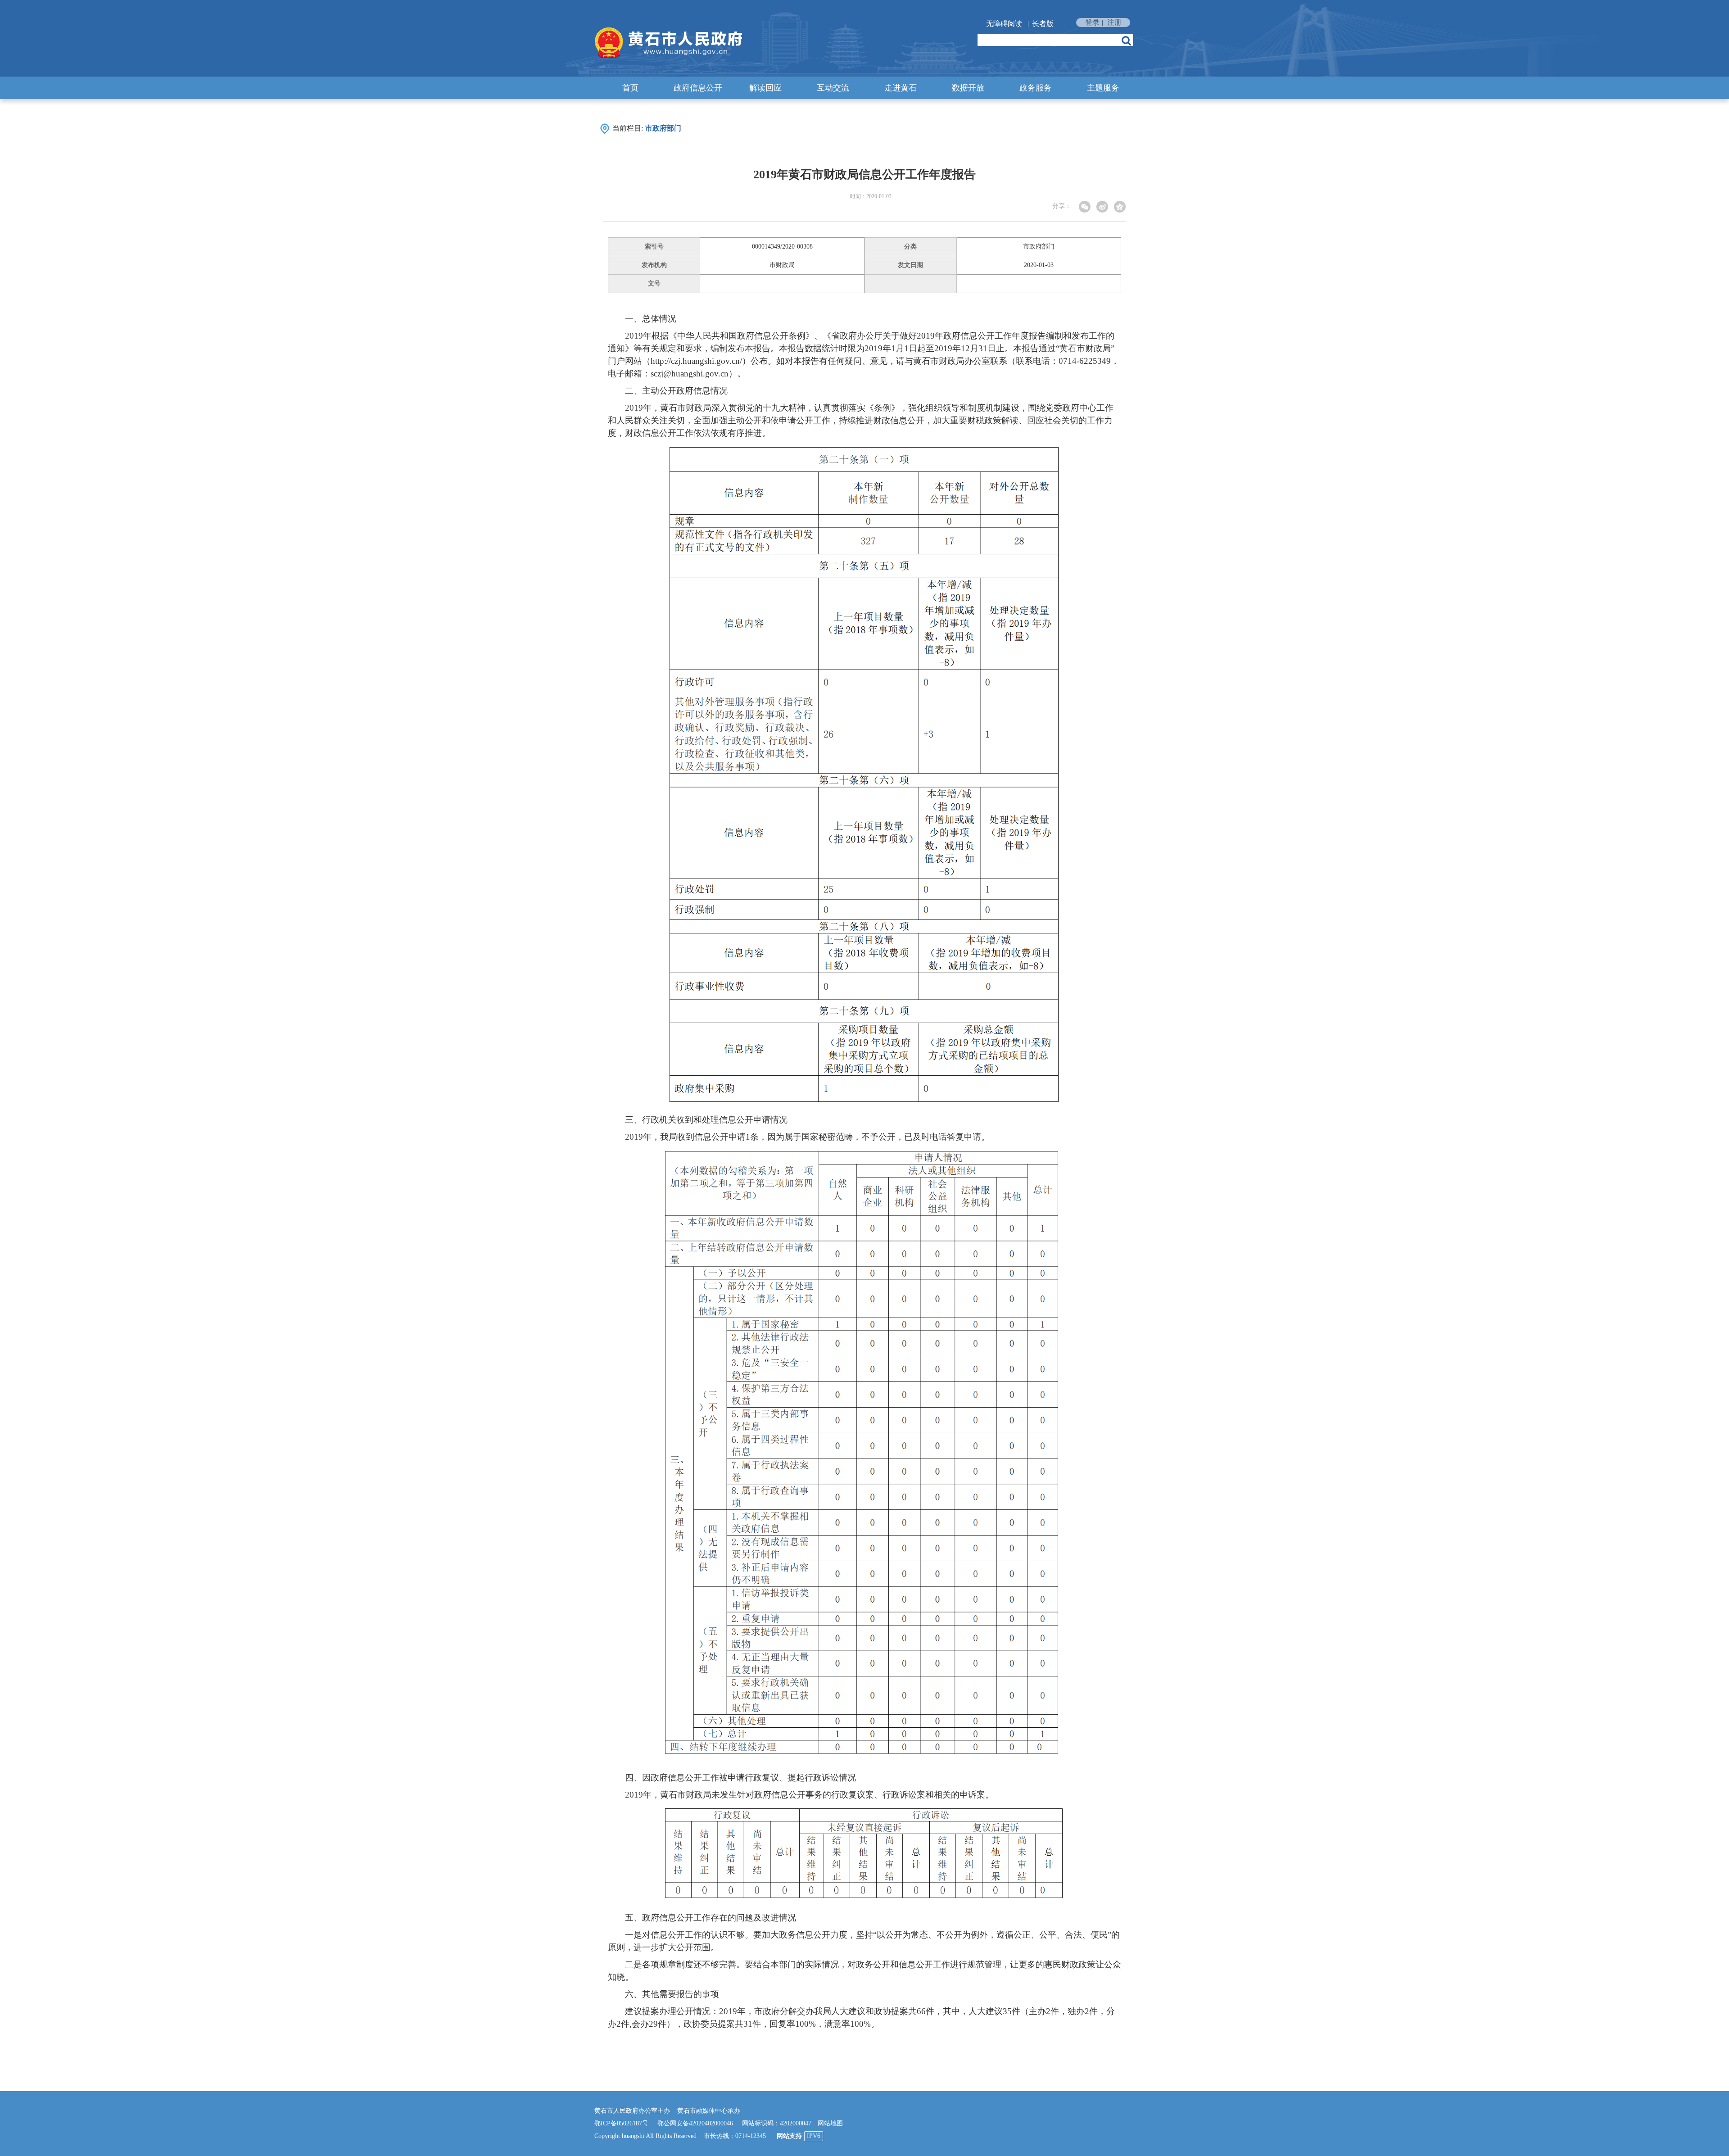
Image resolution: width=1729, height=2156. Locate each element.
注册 (1114, 22)
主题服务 (1103, 88)
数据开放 (968, 88)
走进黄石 (901, 88)
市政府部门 (663, 128)
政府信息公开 (698, 88)
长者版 (1043, 24)
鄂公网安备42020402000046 (695, 2123)
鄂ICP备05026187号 (621, 2123)
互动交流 (833, 88)
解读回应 (765, 88)
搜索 (1126, 41)
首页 (630, 88)
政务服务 (1036, 88)
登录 (1092, 22)
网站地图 (830, 2123)
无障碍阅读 (1004, 24)
